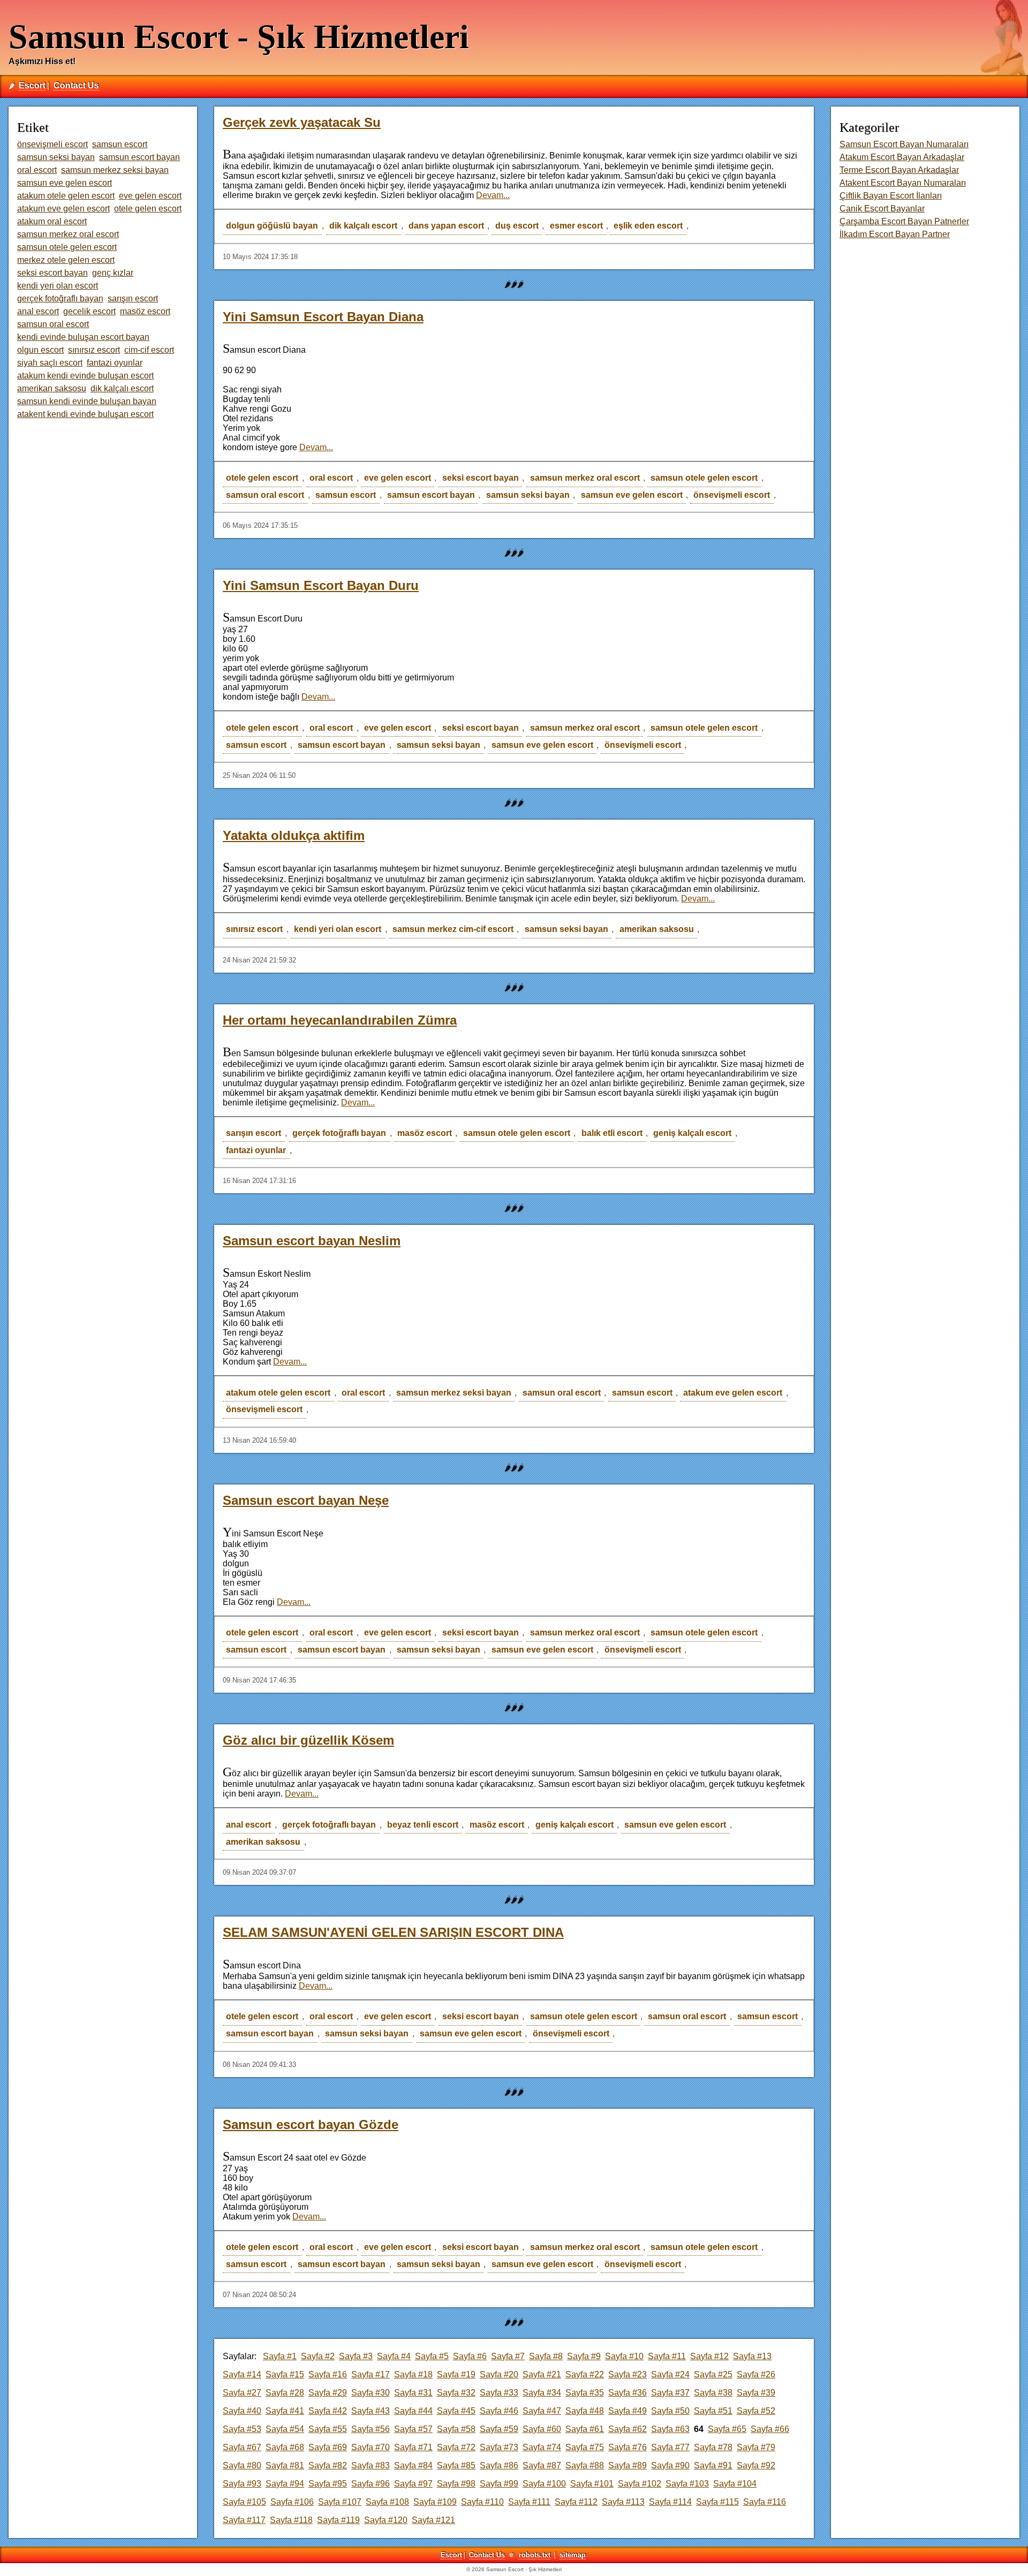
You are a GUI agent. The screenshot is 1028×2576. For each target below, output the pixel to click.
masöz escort (425, 1133)
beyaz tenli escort (423, 1825)
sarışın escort (254, 1133)
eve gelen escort (398, 478)
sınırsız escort (254, 929)
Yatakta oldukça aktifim (294, 835)
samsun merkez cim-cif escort (453, 929)
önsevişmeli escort (732, 495)
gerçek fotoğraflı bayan (339, 1133)
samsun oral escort (265, 495)
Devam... (493, 195)
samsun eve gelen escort (632, 495)
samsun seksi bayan (528, 495)
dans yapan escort (446, 226)
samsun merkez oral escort (585, 478)
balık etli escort (612, 1133)
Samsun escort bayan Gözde (311, 2124)
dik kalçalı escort (363, 226)
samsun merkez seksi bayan (454, 1393)
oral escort (331, 478)
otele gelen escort (262, 478)
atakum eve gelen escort (733, 1393)
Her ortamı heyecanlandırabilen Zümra (340, 1020)
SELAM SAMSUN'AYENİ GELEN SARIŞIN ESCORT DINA (393, 1932)
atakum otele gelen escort (278, 1393)
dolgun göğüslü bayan (272, 226)
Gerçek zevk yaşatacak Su (302, 122)
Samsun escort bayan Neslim (312, 1241)
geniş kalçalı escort (692, 1133)
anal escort (248, 1825)
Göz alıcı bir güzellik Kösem (308, 1740)
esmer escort (576, 226)
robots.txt (535, 2555)
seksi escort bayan (481, 478)
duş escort (517, 226)
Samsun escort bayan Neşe (306, 1500)
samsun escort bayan (431, 495)
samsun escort (346, 495)
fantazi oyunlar (256, 1150)
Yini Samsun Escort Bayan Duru (321, 585)
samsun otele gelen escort (704, 478)
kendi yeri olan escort (338, 929)
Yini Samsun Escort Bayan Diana (323, 317)
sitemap (573, 2555)
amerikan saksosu (657, 929)
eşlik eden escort (648, 226)
